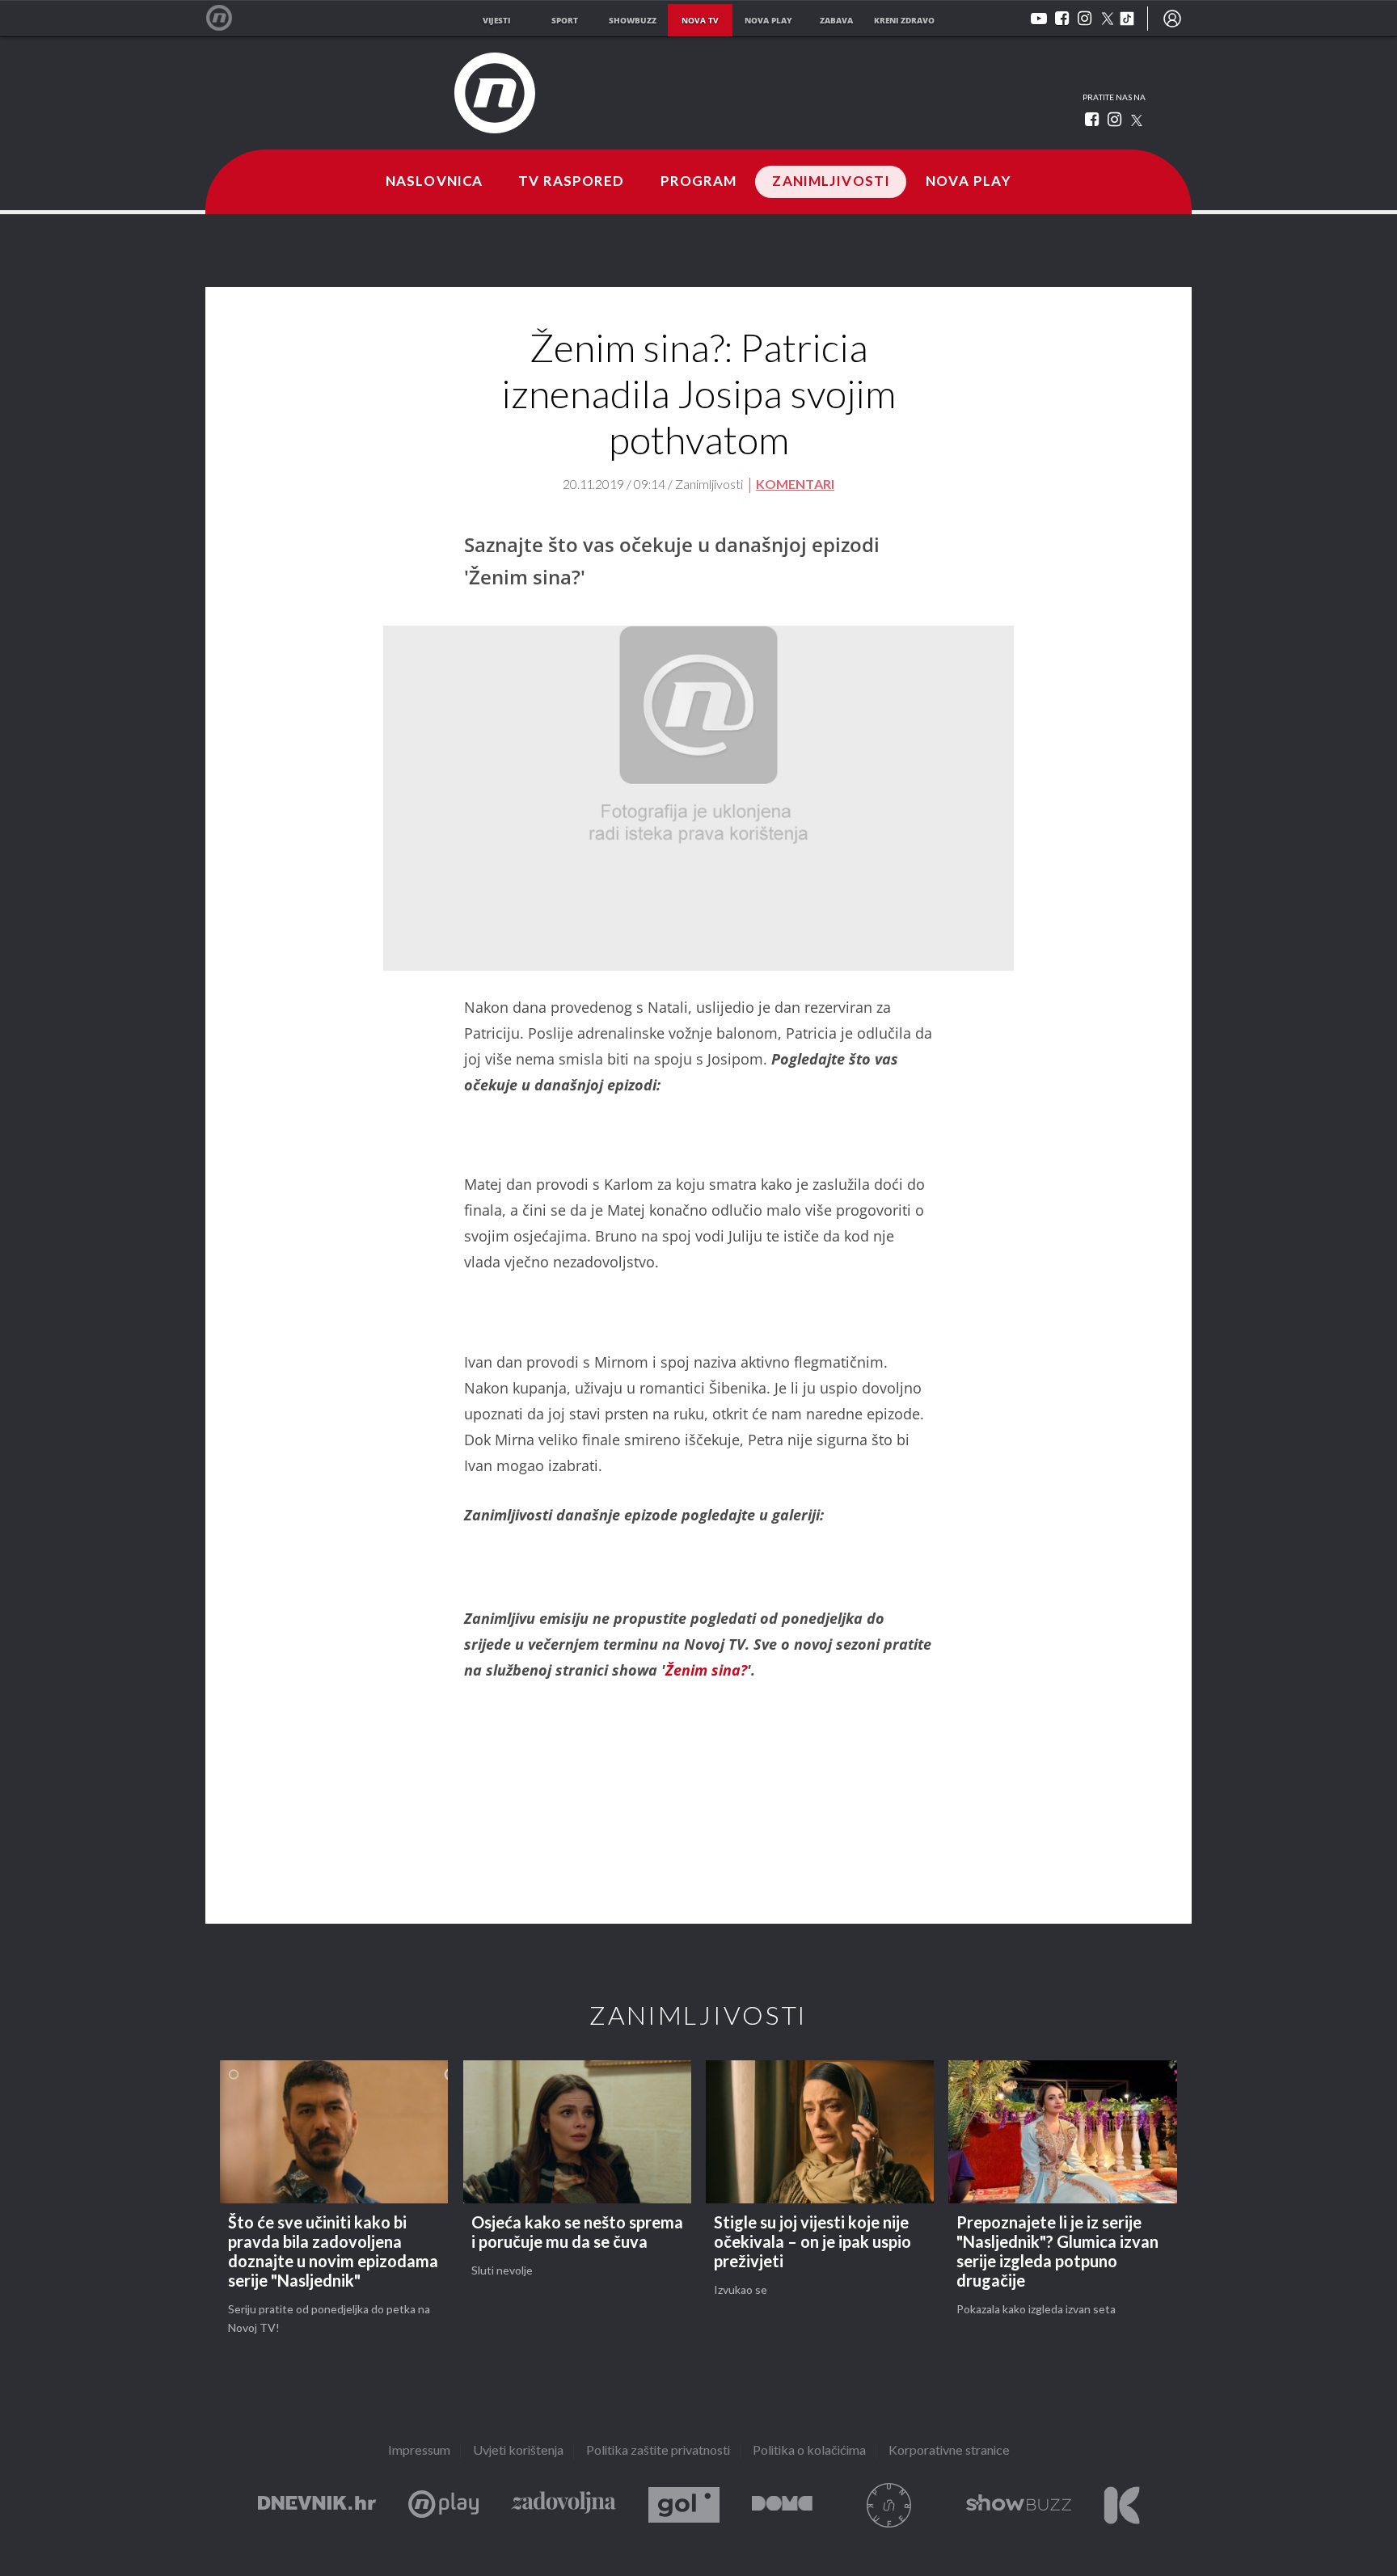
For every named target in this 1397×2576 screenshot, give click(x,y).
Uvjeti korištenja (518, 2451)
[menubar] (1172, 19)
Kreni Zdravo (1122, 2505)
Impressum (419, 2451)
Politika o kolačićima (809, 2451)
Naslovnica (434, 182)
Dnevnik (317, 2505)
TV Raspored (571, 182)
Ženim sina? (706, 1670)
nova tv (700, 20)
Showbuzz (1019, 2505)
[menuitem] (1172, 19)
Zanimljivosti (831, 182)
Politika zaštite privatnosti (658, 2451)
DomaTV (782, 2505)
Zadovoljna (563, 2505)
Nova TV (228, 18)
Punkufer (889, 2505)
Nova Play (969, 182)
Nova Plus (443, 2505)
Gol (684, 2505)
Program (699, 182)
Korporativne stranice (949, 2451)
